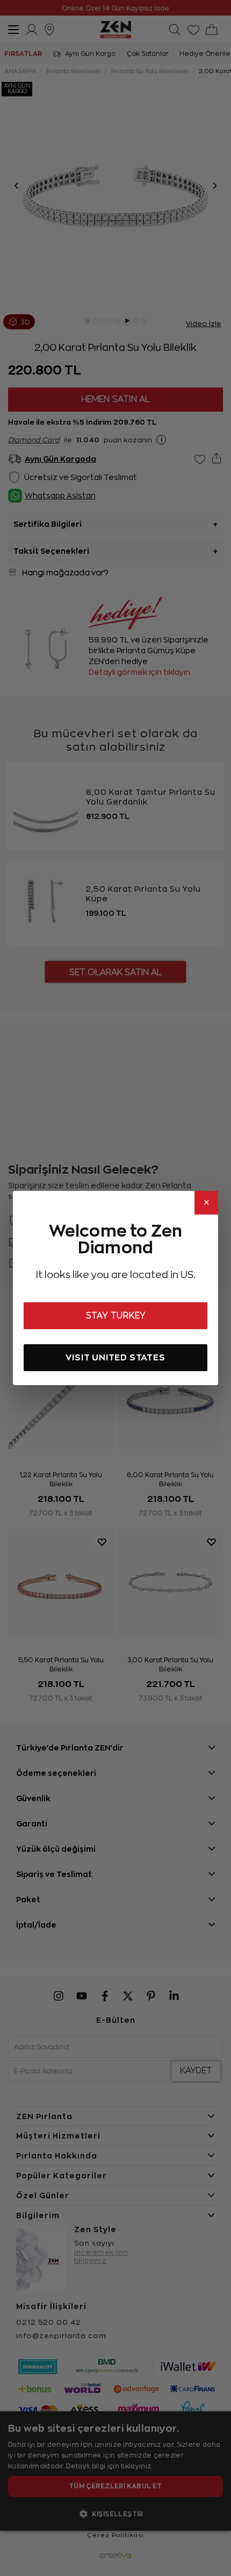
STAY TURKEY (116, 1316)
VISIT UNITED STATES (115, 1357)
